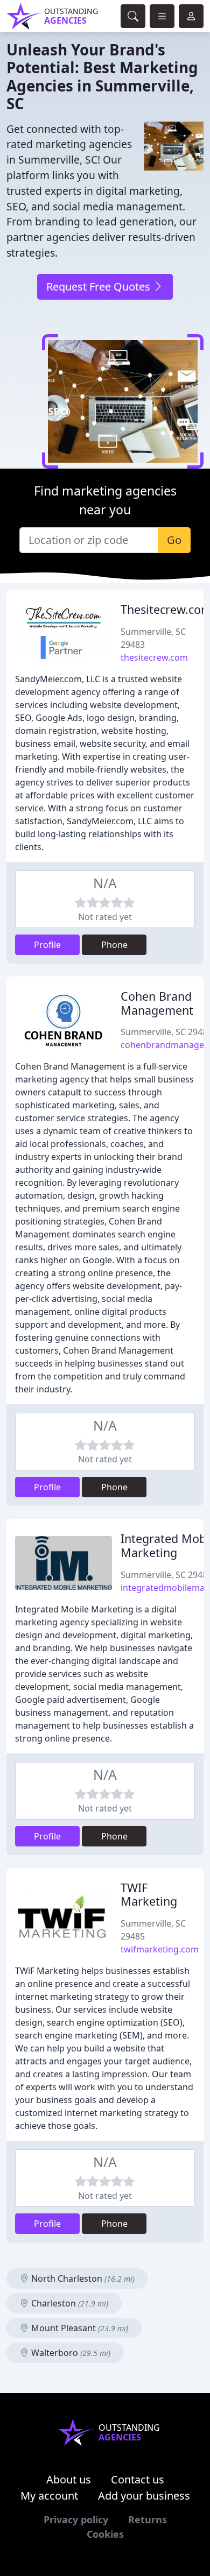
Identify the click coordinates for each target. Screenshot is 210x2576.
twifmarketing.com (160, 1949)
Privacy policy (76, 2520)
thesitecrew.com (154, 657)
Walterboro (70, 2353)
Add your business (144, 2496)
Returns (148, 2520)
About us (69, 2479)
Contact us (138, 2479)
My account (49, 2496)
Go (174, 540)
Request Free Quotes (100, 286)
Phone (114, 945)
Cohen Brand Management (157, 1003)
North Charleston (82, 2278)
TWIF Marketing (149, 1895)
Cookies (105, 2534)
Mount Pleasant (79, 2328)
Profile (47, 945)
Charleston (69, 2303)
